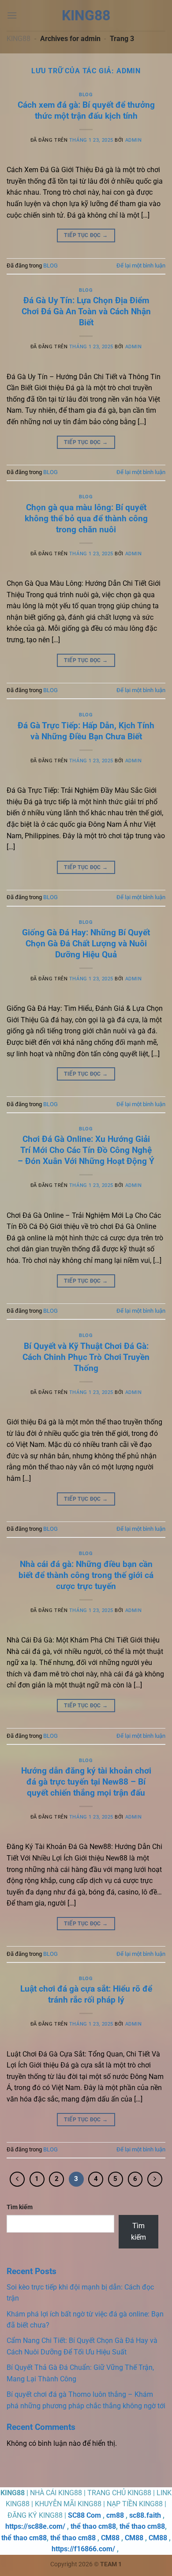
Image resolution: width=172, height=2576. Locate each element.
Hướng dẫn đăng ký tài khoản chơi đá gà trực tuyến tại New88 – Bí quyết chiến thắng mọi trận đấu (86, 1782)
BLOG (86, 95)
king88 (86, 15)
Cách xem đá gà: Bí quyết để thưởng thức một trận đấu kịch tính (86, 110)
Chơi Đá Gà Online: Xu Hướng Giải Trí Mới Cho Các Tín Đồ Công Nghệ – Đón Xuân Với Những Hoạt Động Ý (86, 1150)
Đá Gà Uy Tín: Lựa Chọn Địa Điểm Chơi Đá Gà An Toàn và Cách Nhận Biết (86, 311)
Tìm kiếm (20, 2207)
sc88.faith (145, 2515)
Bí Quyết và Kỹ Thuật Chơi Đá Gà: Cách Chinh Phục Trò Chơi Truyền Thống (86, 1357)
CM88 (110, 2538)
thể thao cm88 (93, 2526)
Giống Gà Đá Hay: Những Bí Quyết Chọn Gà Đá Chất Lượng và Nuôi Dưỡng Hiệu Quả (86, 943)
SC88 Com (84, 2515)
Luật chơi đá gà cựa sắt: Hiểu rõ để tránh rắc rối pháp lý (86, 1994)
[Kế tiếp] (155, 2179)
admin (129, 71)
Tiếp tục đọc (86, 235)
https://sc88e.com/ (35, 2526)
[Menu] (12, 15)
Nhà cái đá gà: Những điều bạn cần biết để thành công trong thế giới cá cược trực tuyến (86, 1575)
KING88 (19, 39)
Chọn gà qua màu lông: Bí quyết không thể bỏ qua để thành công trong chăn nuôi (86, 518)
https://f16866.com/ (83, 2549)
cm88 (115, 2515)
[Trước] (17, 2179)
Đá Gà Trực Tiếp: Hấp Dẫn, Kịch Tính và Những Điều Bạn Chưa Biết (86, 731)
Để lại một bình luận (141, 266)
